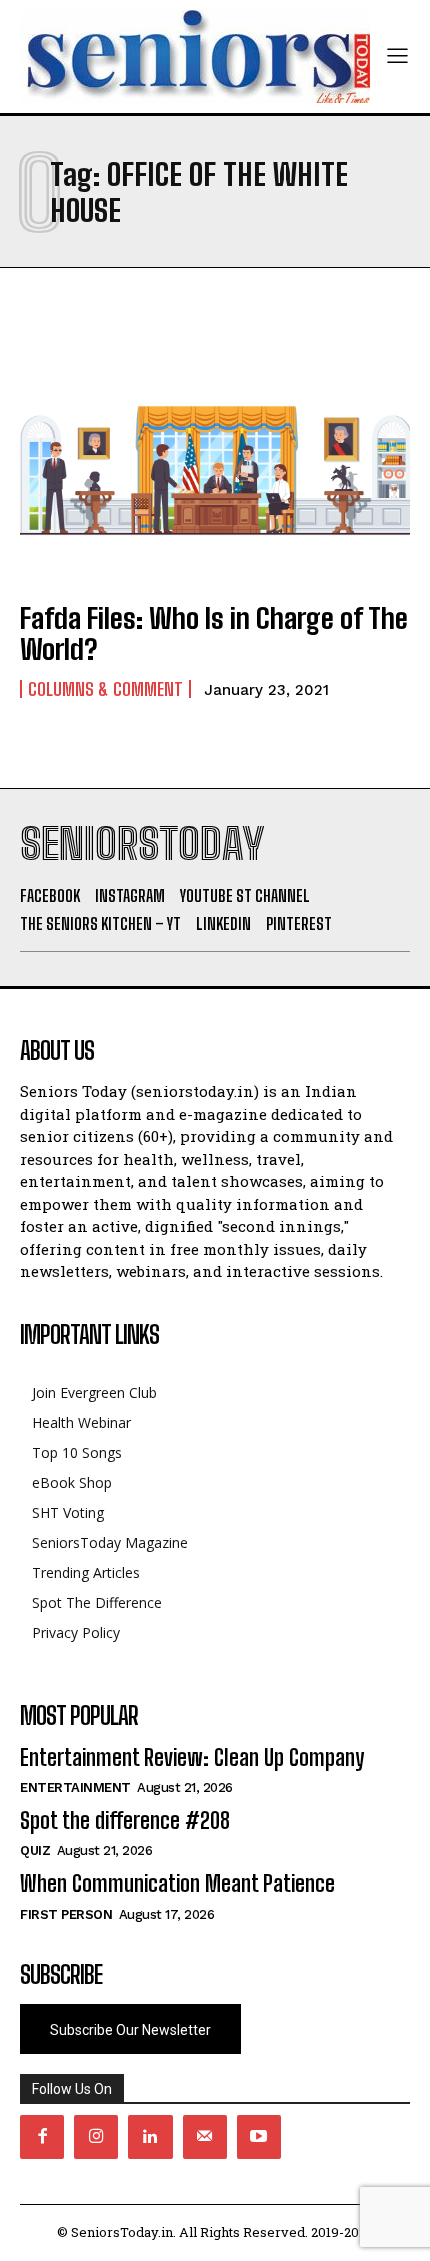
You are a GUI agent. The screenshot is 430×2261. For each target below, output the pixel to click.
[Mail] (205, 2137)
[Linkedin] (150, 2137)
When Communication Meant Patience (177, 1883)
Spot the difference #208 (125, 1820)
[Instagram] (96, 2137)
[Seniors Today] (195, 56)
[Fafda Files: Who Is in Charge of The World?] (215, 466)
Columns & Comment (105, 689)
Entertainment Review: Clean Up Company (192, 1757)
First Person (66, 1914)
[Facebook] (42, 2137)
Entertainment (75, 1787)
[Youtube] (259, 2137)
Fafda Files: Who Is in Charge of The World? (214, 633)
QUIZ (35, 1850)
